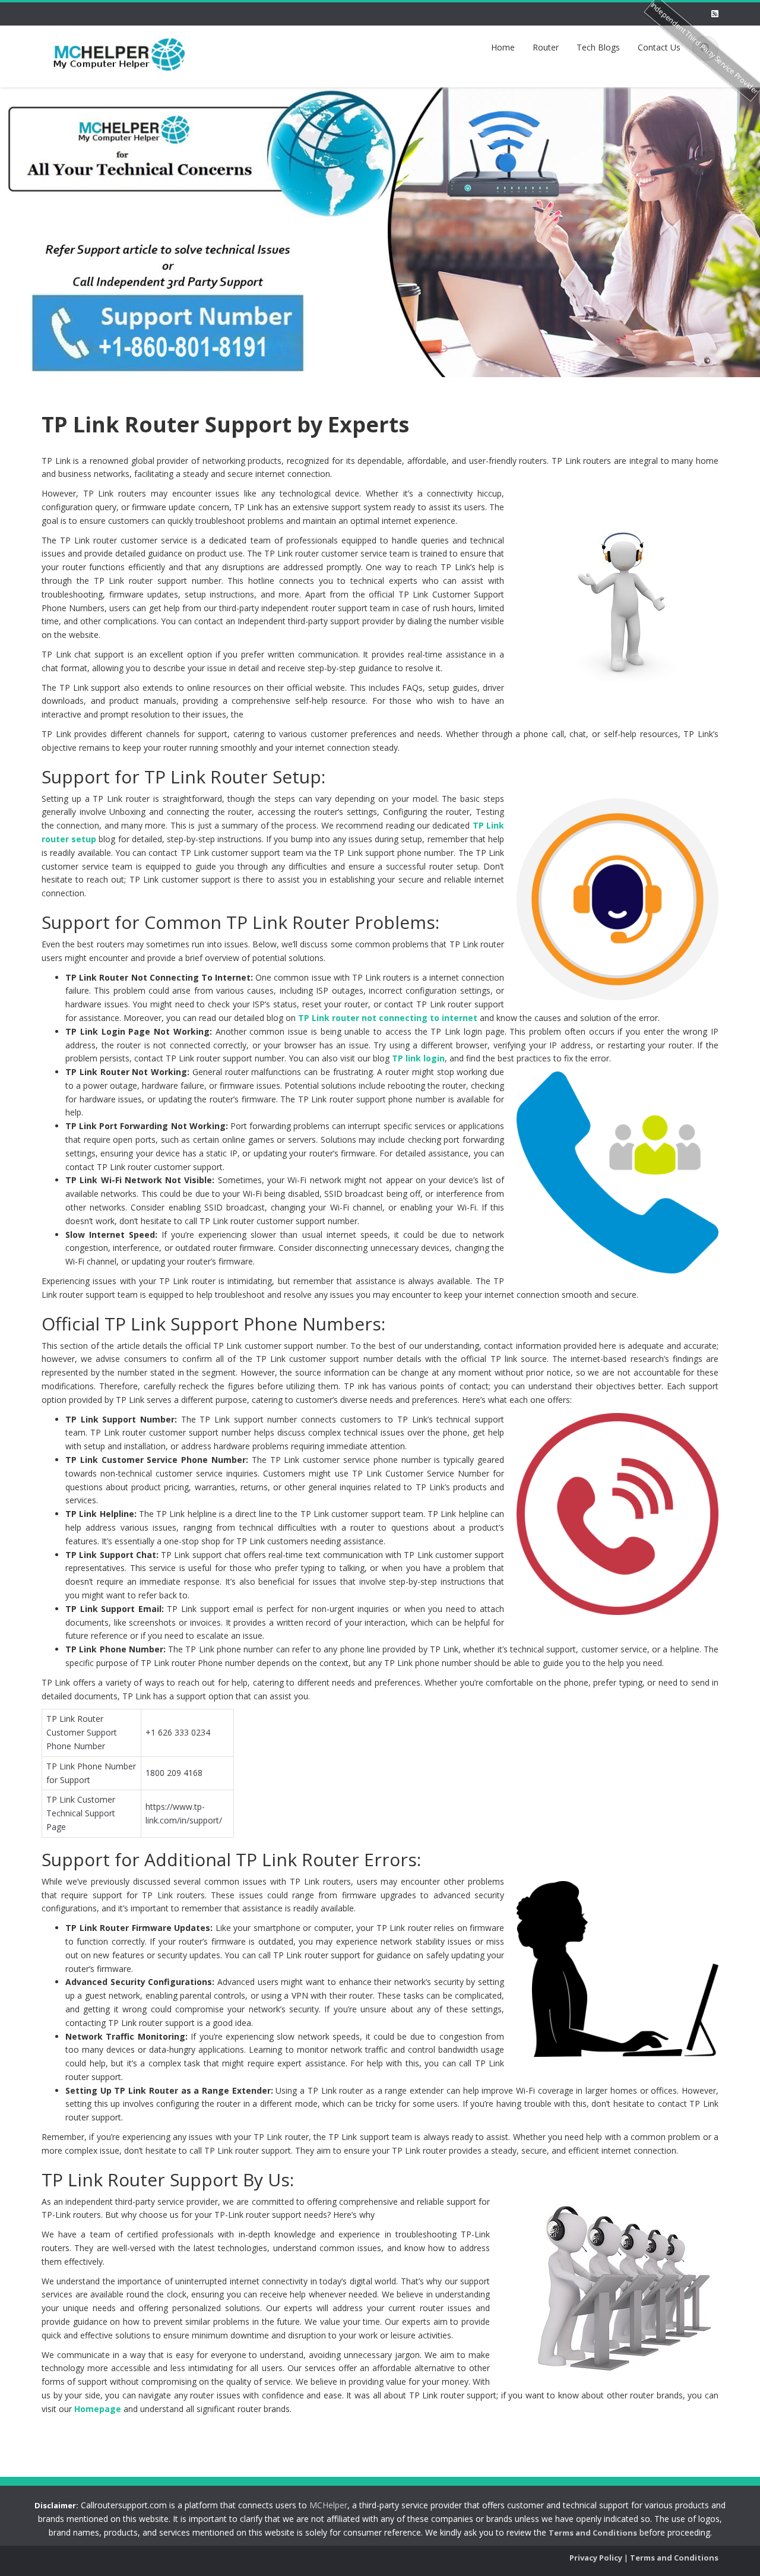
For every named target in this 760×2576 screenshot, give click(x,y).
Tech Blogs (598, 47)
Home (503, 47)
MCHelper (328, 2505)
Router (546, 47)
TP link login (418, 1058)
